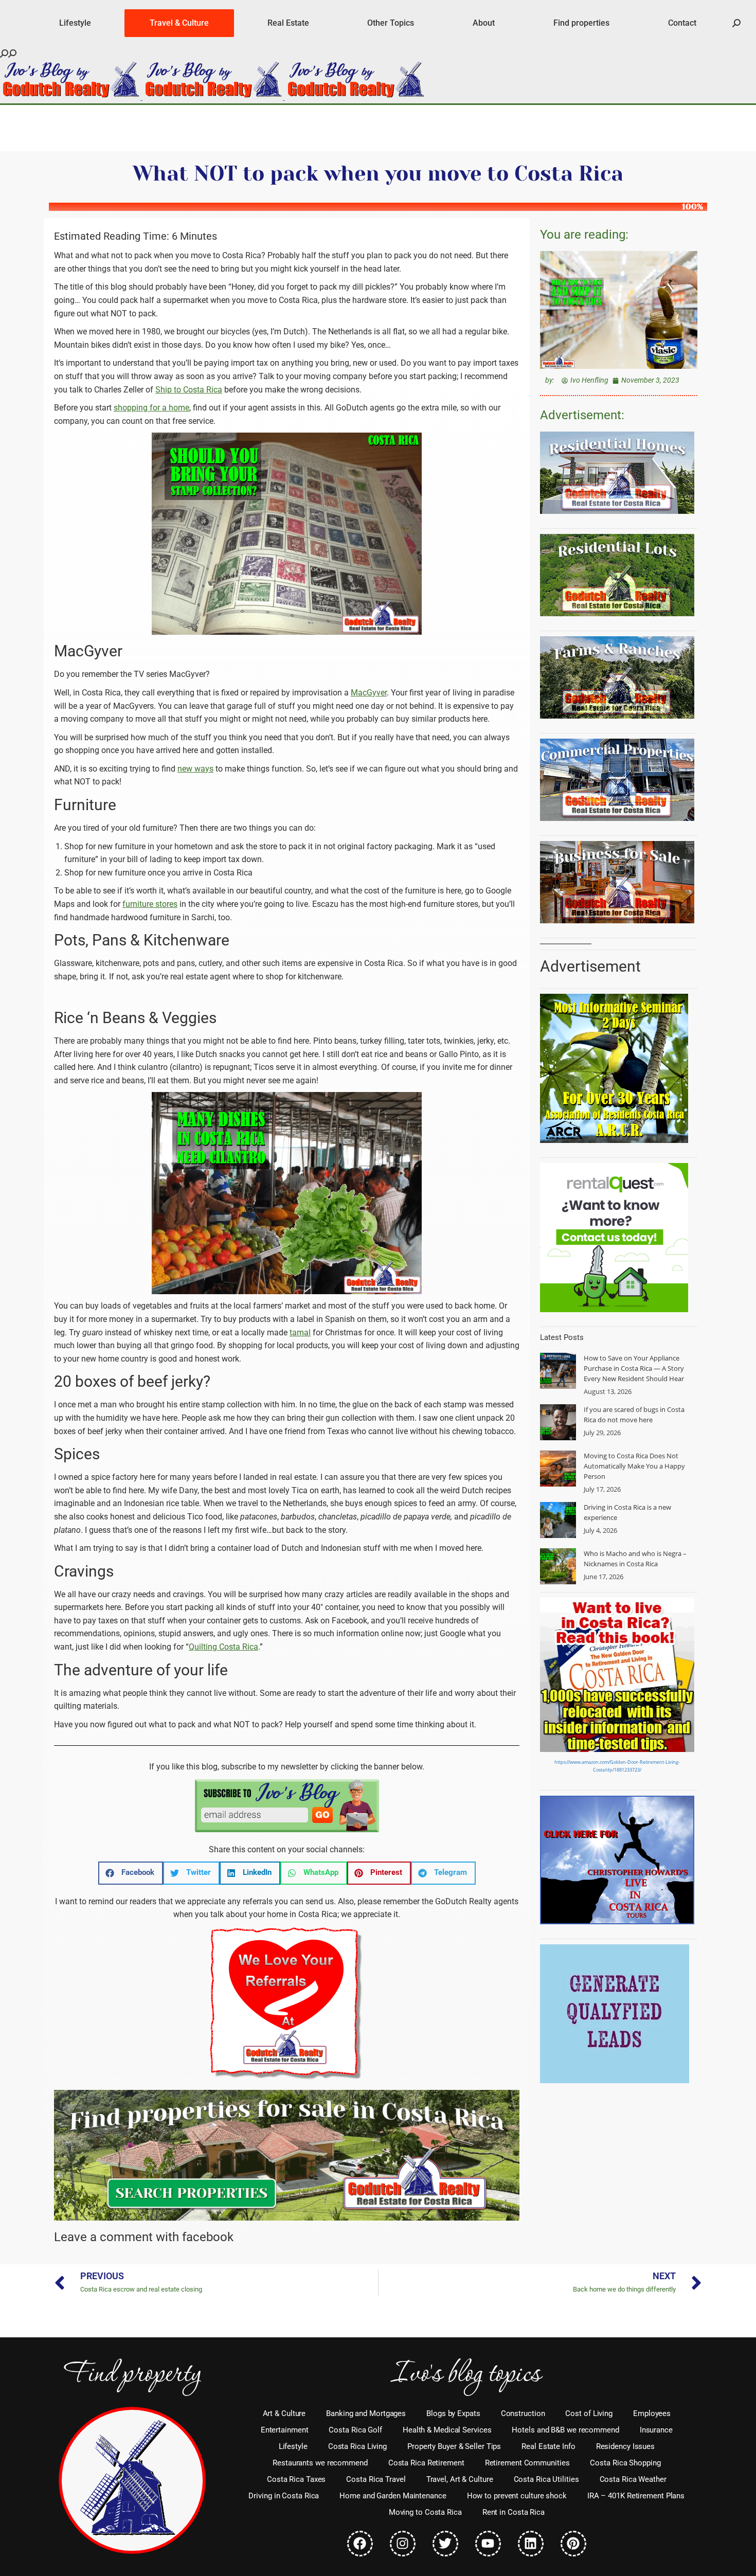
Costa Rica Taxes (296, 2479)
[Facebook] (360, 2544)
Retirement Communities (527, 2463)
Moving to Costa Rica (425, 2512)
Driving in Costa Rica (284, 2496)
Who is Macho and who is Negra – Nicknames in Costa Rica (635, 1559)
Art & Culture (284, 2413)
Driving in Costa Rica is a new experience (627, 1512)
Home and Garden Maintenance (393, 2496)
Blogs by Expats (453, 2413)
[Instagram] (403, 2544)
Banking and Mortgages (366, 2413)
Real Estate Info (548, 2446)
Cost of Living (589, 2413)
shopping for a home (151, 408)
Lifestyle (293, 2446)
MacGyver (369, 693)
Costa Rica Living (357, 2446)
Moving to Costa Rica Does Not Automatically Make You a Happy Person (634, 1466)
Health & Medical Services (447, 2430)
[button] (131, 1873)
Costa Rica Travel (376, 2479)
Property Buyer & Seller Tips (454, 2446)
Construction (523, 2413)
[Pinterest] (573, 2544)
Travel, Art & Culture (460, 2479)
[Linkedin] (531, 2544)
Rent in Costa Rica (514, 2512)
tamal (300, 1332)
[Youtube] (488, 2544)
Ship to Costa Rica (189, 390)
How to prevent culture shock (517, 2496)
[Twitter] (445, 2544)
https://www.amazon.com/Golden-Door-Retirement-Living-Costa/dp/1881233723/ (617, 1766)
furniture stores (150, 904)
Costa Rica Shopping (625, 2463)
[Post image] (558, 1371)
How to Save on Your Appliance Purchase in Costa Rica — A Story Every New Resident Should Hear (634, 1368)
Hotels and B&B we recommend (565, 2430)
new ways (195, 769)
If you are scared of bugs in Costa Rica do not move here (634, 1415)
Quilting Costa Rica (223, 1647)
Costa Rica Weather (633, 2479)
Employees (652, 2413)
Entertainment (285, 2430)
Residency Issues (625, 2446)
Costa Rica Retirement (426, 2463)
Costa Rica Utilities (546, 2479)
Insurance (656, 2430)
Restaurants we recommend (320, 2463)
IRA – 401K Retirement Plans (636, 2496)
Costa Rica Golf (355, 2430)
